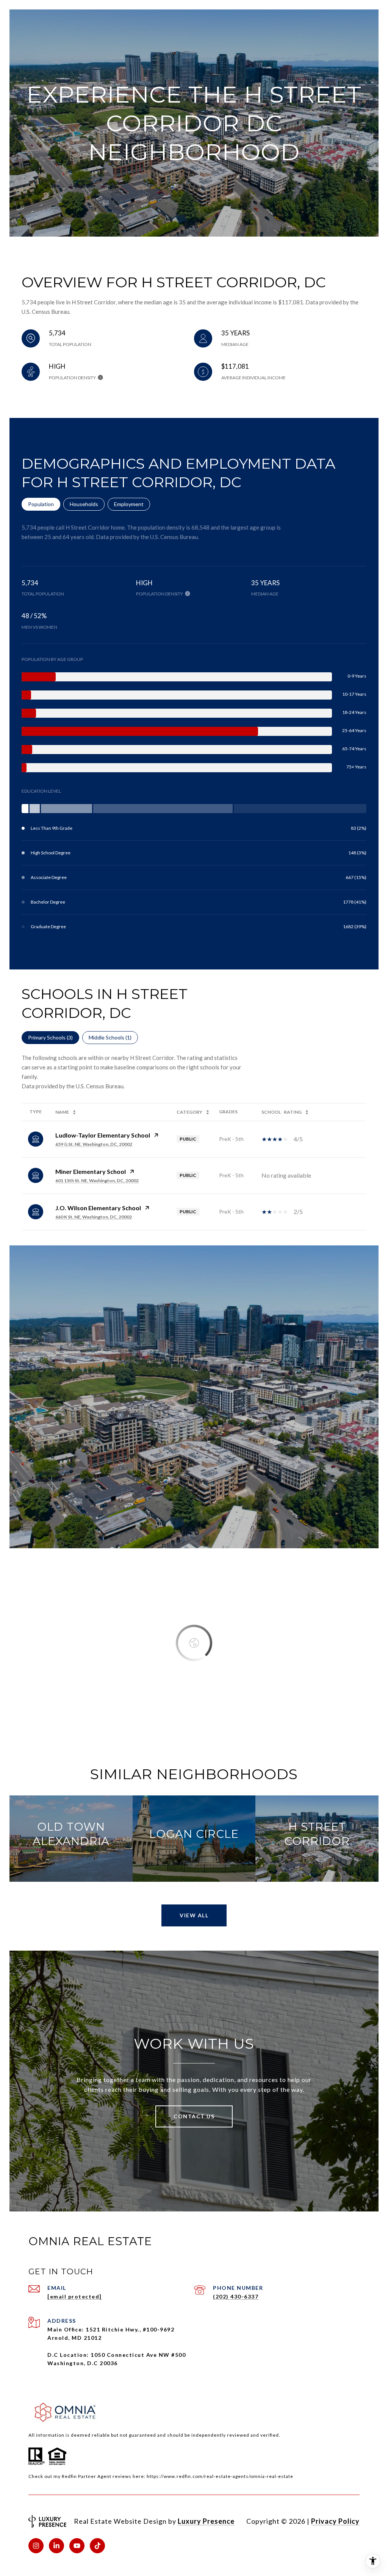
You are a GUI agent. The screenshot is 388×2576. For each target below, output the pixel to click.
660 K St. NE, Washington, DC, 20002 (94, 1217)
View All (194, 1915)
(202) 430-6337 (236, 2296)
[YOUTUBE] (77, 2546)
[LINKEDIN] (56, 2546)
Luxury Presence (206, 2521)
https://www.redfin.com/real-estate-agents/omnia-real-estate (220, 2476)
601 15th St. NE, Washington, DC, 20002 (97, 1180)
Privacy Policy (335, 2521)
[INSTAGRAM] (36, 2546)
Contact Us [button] (194, 2116)
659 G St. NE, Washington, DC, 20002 (94, 1144)
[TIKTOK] (97, 2546)
